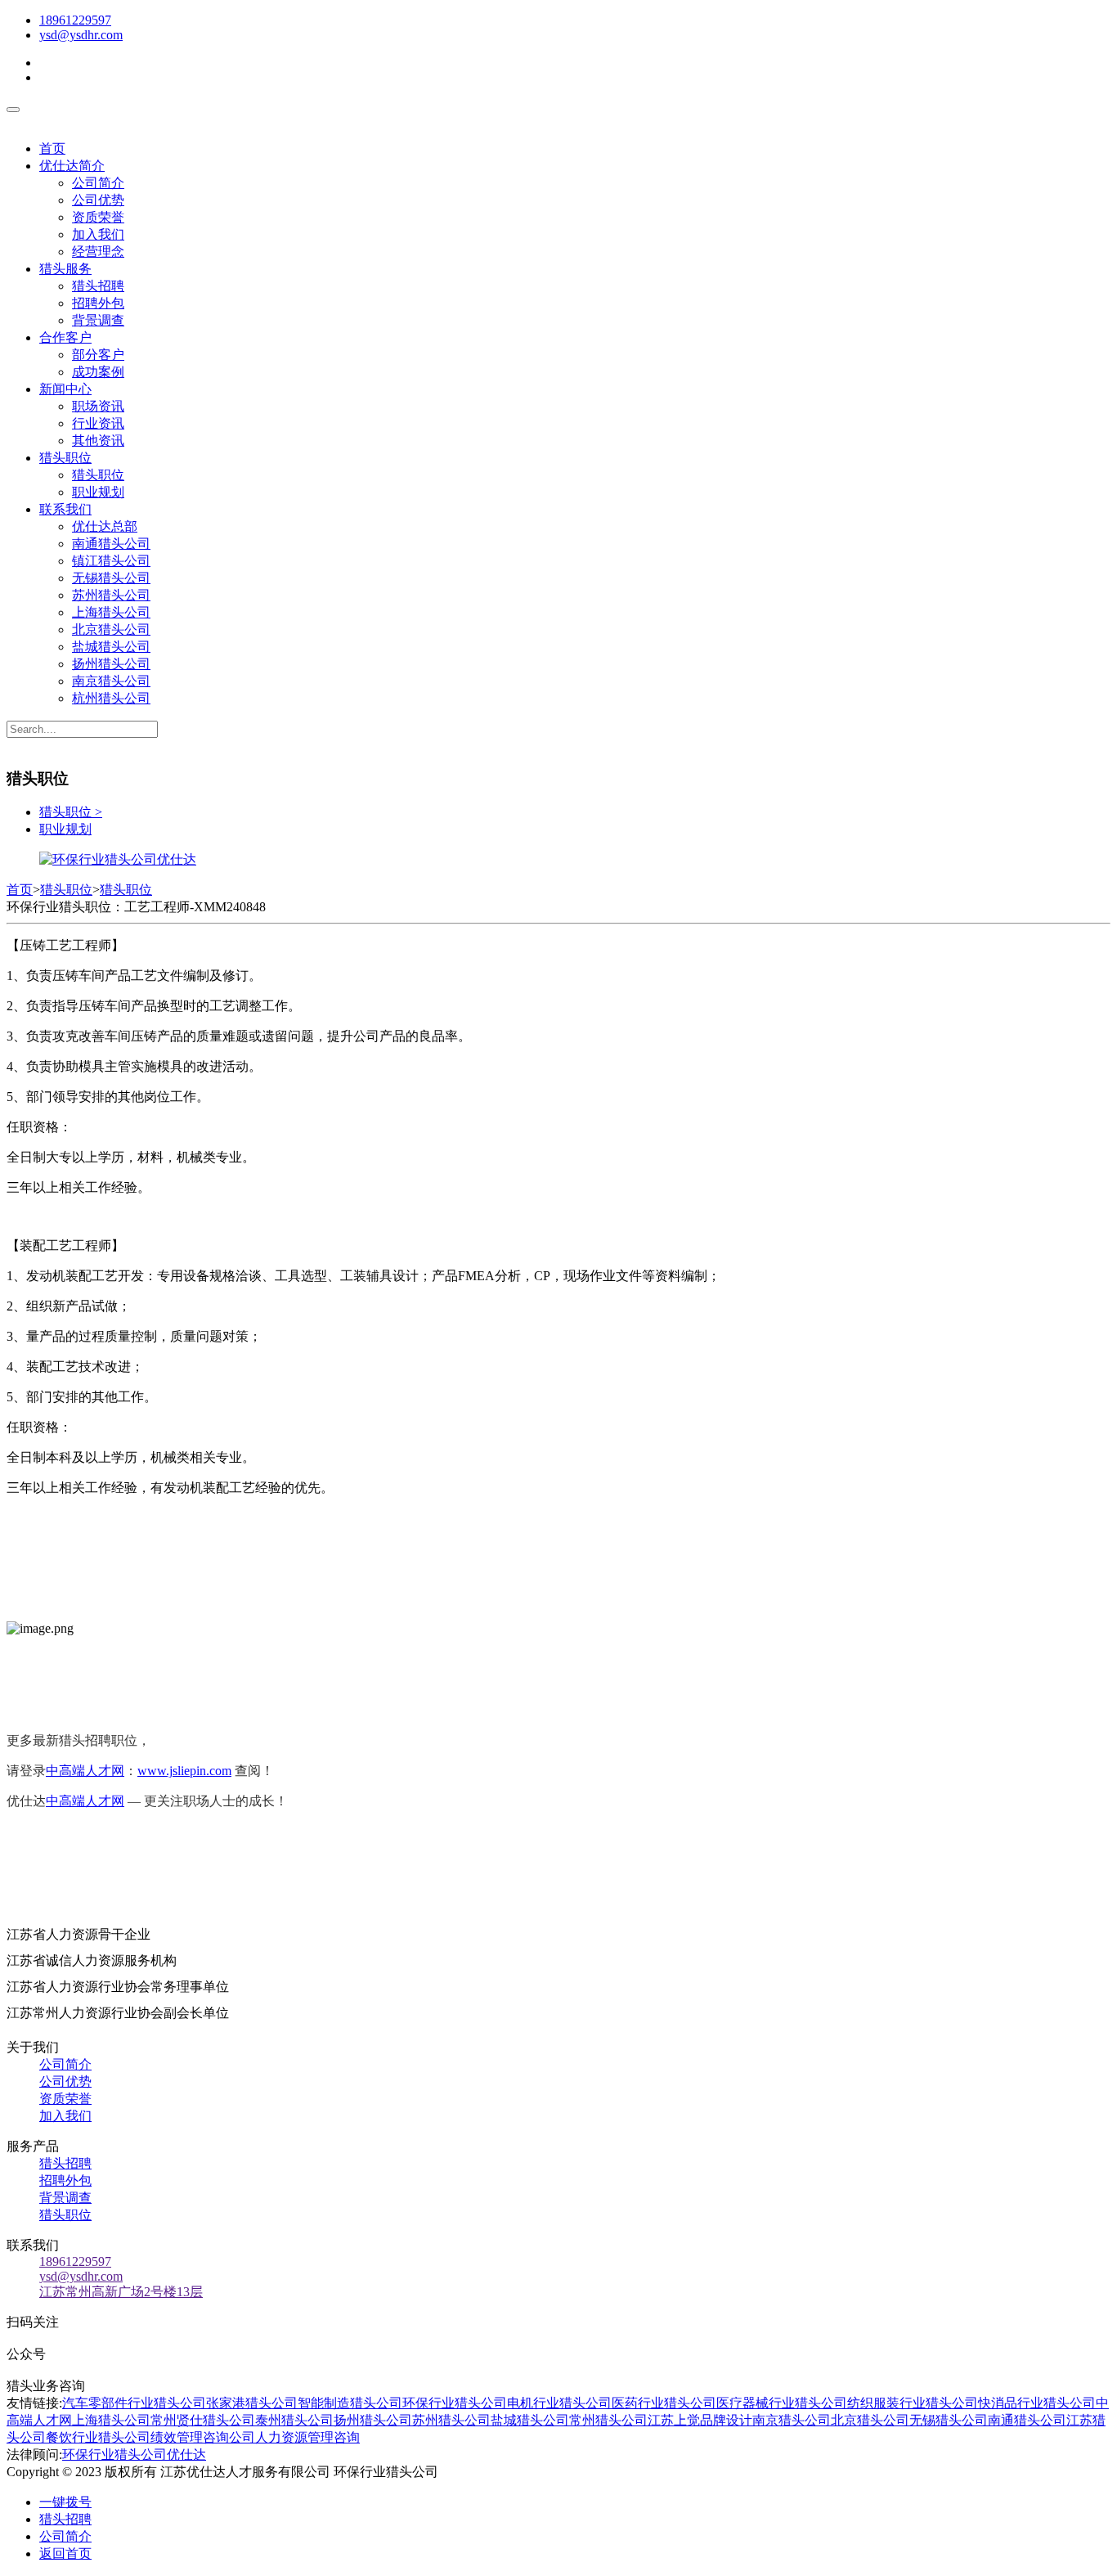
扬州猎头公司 (111, 664)
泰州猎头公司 (294, 2420)
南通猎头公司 (111, 544)
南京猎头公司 (111, 681)
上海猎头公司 (111, 612)
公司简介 (98, 183)
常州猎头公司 (608, 2420)
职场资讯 (98, 406)
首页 (52, 148)
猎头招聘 (98, 286)
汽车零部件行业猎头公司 (134, 2403)
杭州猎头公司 (111, 698)
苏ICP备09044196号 (511, 2472)
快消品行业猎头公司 (1037, 2403)
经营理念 (98, 252)
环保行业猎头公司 (455, 2403)
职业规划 (98, 492)
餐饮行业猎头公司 (98, 2437)
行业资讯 (98, 423)
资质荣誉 (98, 217)
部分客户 (98, 355)
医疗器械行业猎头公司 (782, 2403)
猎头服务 (65, 269)
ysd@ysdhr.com (81, 35)
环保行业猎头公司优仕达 (134, 2455)
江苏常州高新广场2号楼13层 (121, 2292)
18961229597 (75, 20)
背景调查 (98, 320)
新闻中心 (65, 389)
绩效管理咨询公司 (203, 2437)
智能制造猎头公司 (350, 2403)
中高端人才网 (85, 1771)
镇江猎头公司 (111, 561)
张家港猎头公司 (252, 2403)
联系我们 (65, 509)
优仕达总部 (105, 526)
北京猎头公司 (111, 629)
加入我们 (98, 234)
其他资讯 (98, 441)
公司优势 (98, 200)
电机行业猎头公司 (559, 2403)
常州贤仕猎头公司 (203, 2420)
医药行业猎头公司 (664, 2403)
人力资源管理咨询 (307, 2437)
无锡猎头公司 (111, 578)
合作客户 (65, 337)
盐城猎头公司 (111, 647)
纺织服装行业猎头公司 (913, 2403)
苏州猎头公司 (111, 595)
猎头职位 (65, 458)
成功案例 (98, 372)
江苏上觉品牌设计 (700, 2420)
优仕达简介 (72, 166)
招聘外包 (98, 303)
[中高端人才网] (118, 859)
